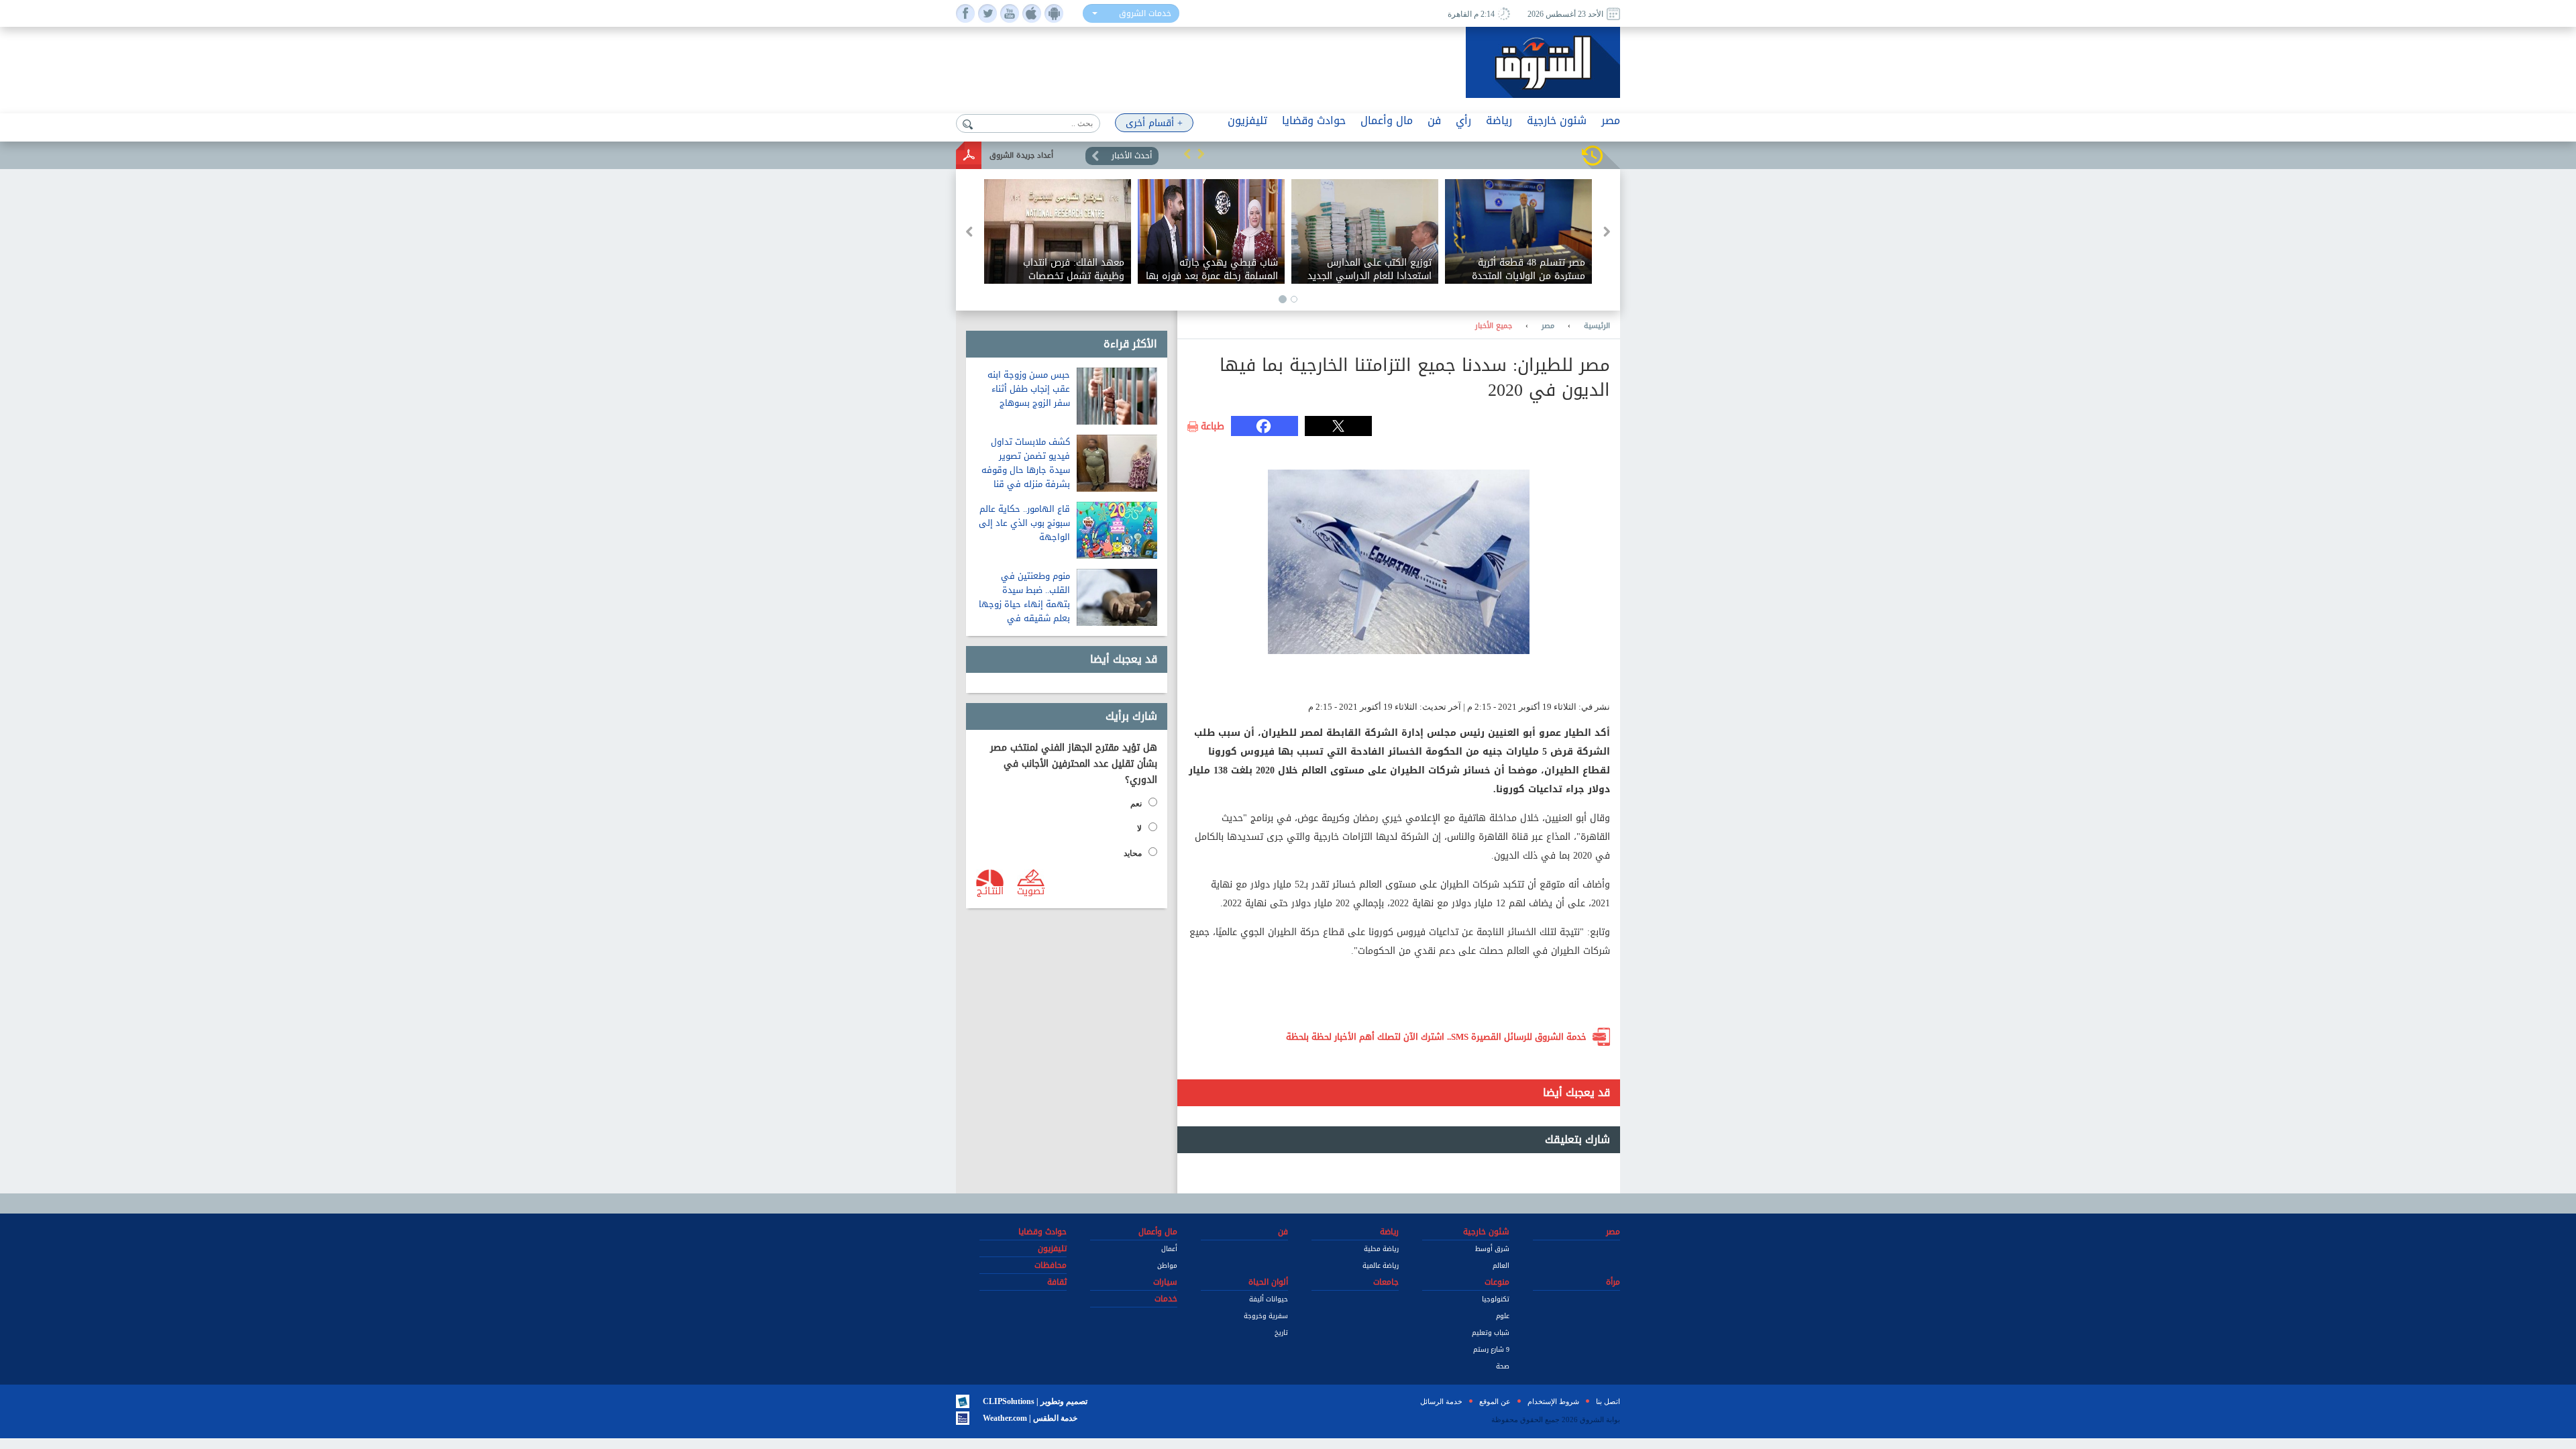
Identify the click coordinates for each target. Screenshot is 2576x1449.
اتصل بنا (1608, 1401)
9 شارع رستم (1491, 1349)
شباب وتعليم (1491, 1333)
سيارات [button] (1165, 1282)
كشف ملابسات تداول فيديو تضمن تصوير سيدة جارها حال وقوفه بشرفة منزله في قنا (1026, 463)
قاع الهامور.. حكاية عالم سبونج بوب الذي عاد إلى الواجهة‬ (1024, 523)
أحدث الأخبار (1132, 156)
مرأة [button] (1613, 1282)
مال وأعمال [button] (1387, 120)
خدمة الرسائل (1441, 1401)
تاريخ (1281, 1333)
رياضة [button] (1499, 120)
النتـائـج (990, 890)
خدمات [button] (1166, 1299)
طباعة (1213, 427)
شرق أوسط (1492, 1249)
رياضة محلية (1381, 1249)
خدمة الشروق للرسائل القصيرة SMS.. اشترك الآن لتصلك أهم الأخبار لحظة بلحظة (1436, 1037)
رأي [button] (1463, 120)
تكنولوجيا (1496, 1299)
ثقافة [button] (1057, 1282)
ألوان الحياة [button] (1268, 1282)
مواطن (1167, 1266)
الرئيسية (1597, 326)
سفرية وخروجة (1266, 1316)
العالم (1501, 1266)
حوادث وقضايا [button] (1314, 120)
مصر (1548, 326)
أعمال (1169, 1249)
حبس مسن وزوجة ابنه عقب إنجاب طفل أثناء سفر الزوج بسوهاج (1029, 389)
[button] (1187, 154)
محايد (1133, 853)
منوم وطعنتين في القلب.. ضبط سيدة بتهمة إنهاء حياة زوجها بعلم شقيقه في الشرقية (1024, 604)
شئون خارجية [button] (1557, 120)
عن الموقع (1495, 1401)
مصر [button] (1611, 120)
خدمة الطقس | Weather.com (1030, 1418)
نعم (1136, 804)
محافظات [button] (1051, 1265)
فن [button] (1434, 120)
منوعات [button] (1497, 1282)
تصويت (1031, 890)
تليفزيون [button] (1247, 120)
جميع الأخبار (1494, 326)
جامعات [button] (1386, 1282)
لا (1139, 828)
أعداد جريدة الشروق (1021, 155)
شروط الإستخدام (1553, 1401)
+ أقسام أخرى (1154, 123)
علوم (1503, 1316)
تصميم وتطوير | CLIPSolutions (1035, 1401)
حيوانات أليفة (1269, 1299)
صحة (1503, 1366)
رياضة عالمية (1381, 1266)
